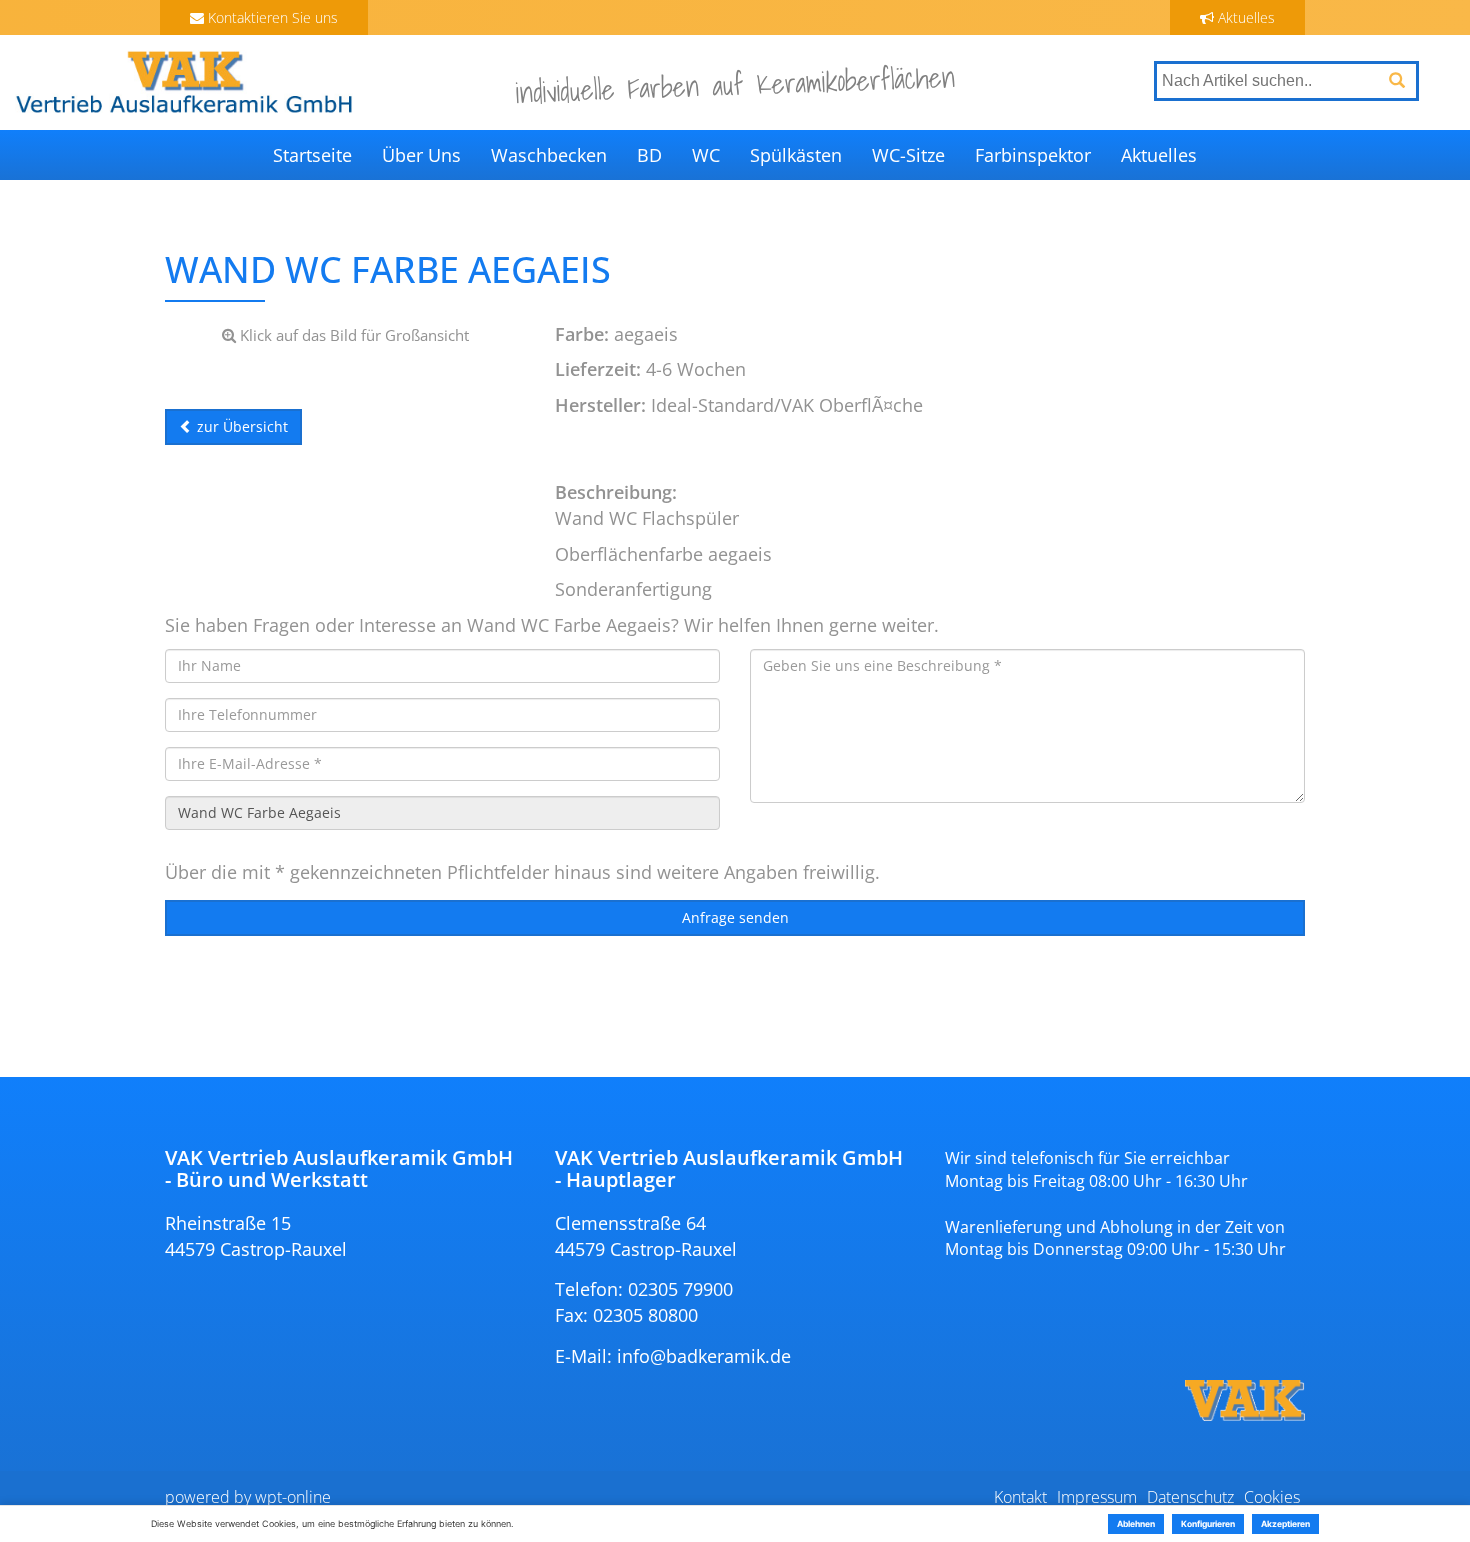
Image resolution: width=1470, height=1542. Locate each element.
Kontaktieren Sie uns (271, 17)
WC (706, 155)
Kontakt (1020, 1497)
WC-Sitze (908, 155)
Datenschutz (1190, 1497)
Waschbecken (549, 155)
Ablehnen (1136, 1524)
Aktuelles (1244, 17)
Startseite (312, 155)
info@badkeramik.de (704, 1356)
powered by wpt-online (248, 1497)
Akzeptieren (1285, 1524)
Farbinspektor (1033, 155)
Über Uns (421, 155)
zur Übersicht (240, 426)
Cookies (1272, 1497)
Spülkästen (796, 155)
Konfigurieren (1208, 1524)
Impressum (1097, 1497)
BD (649, 155)
